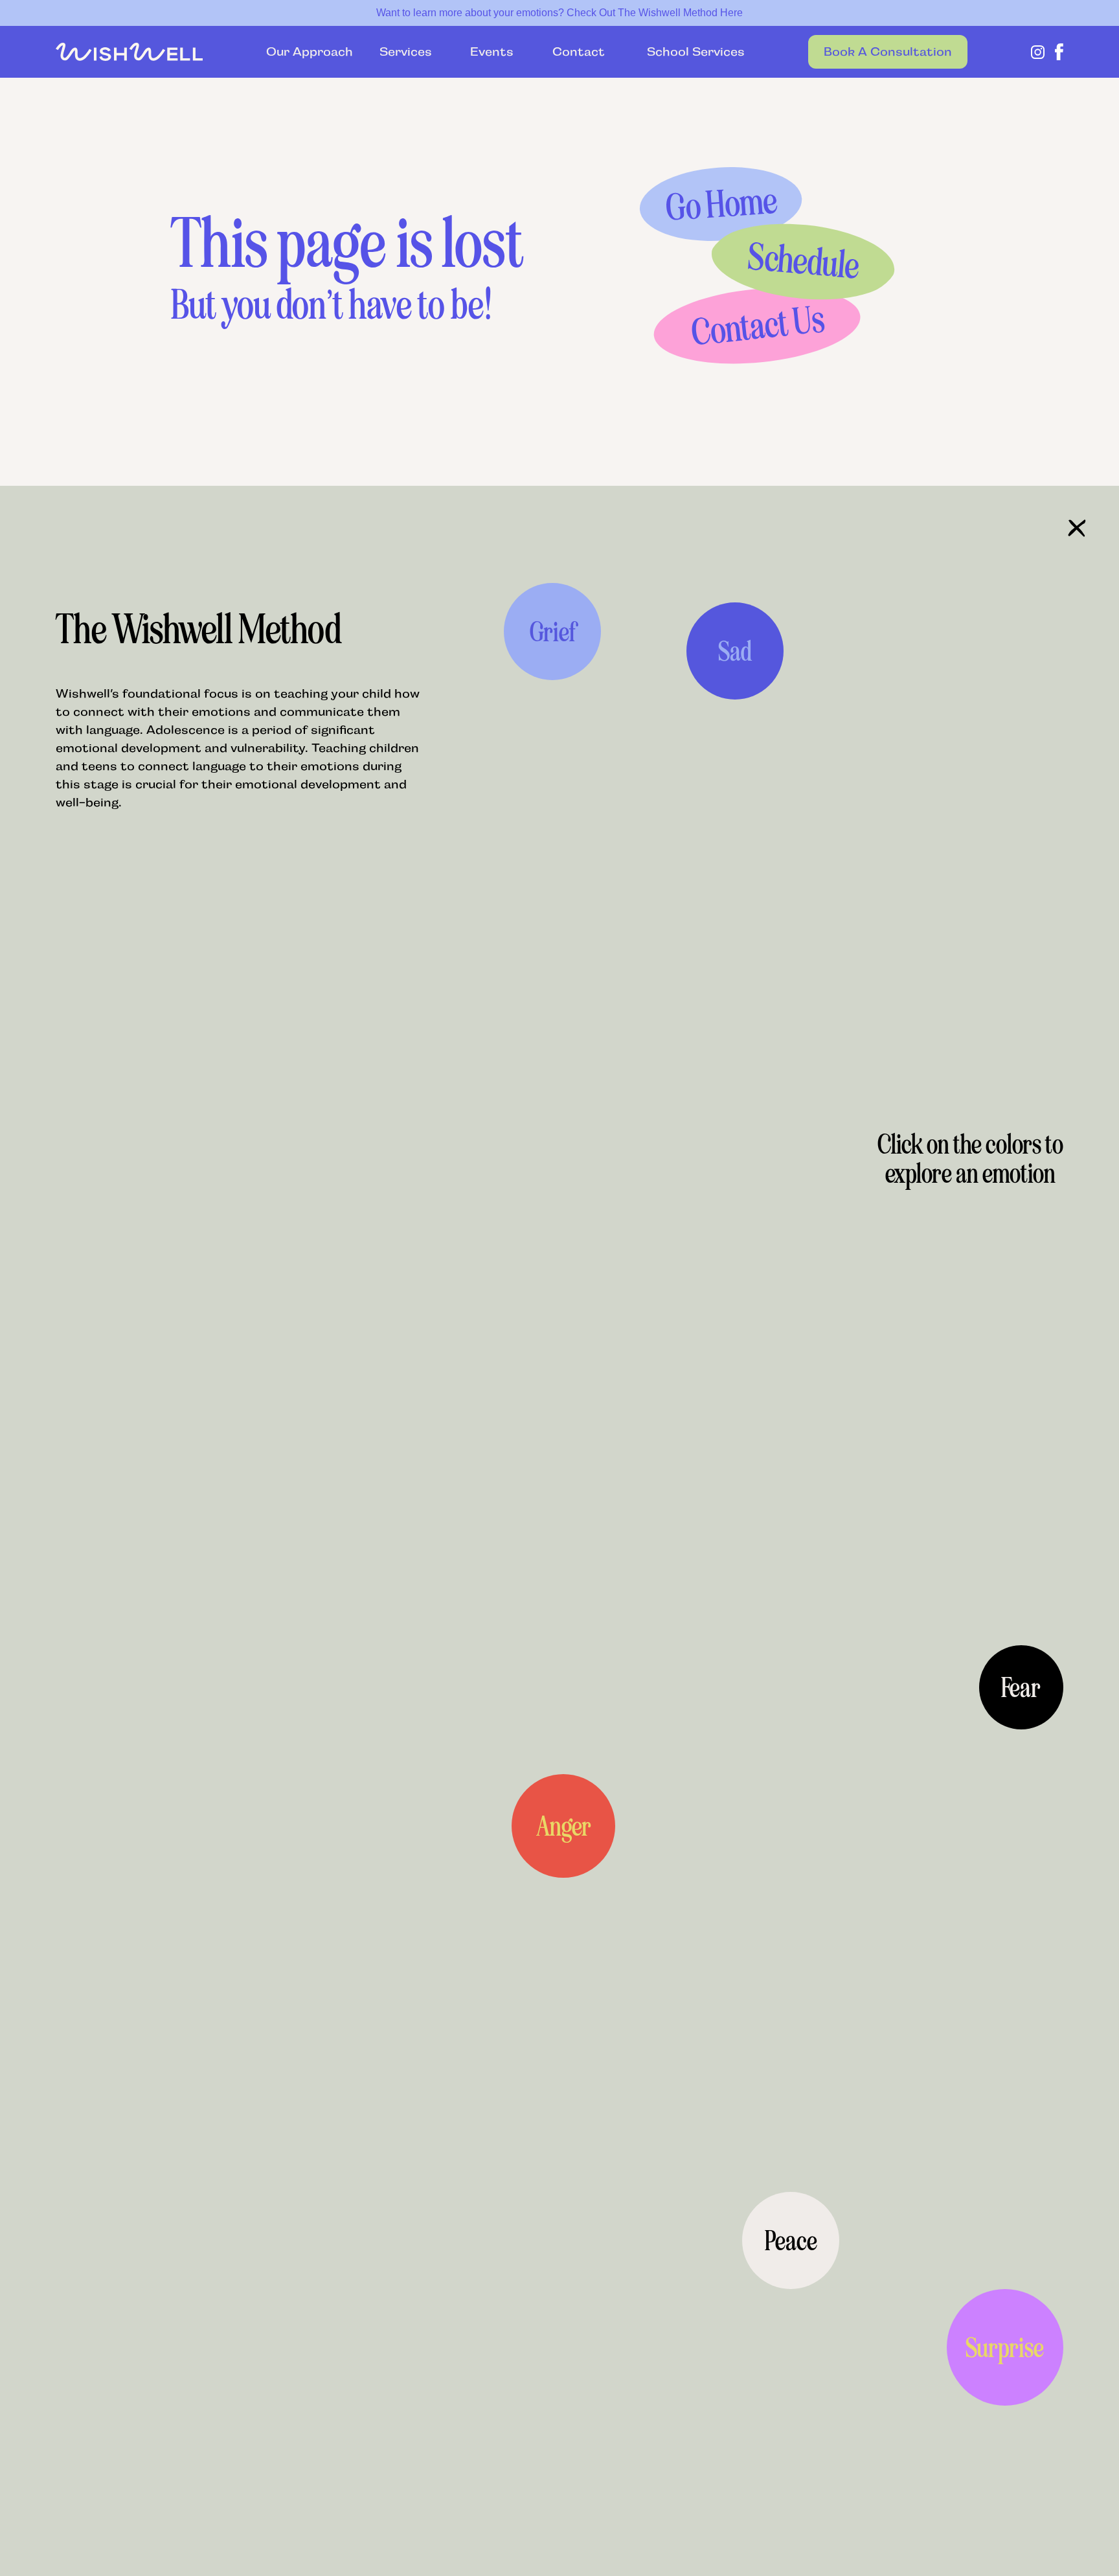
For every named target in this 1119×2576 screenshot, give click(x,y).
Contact (579, 52)
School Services (688, 52)
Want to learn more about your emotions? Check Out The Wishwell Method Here (559, 13)
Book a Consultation (888, 52)
